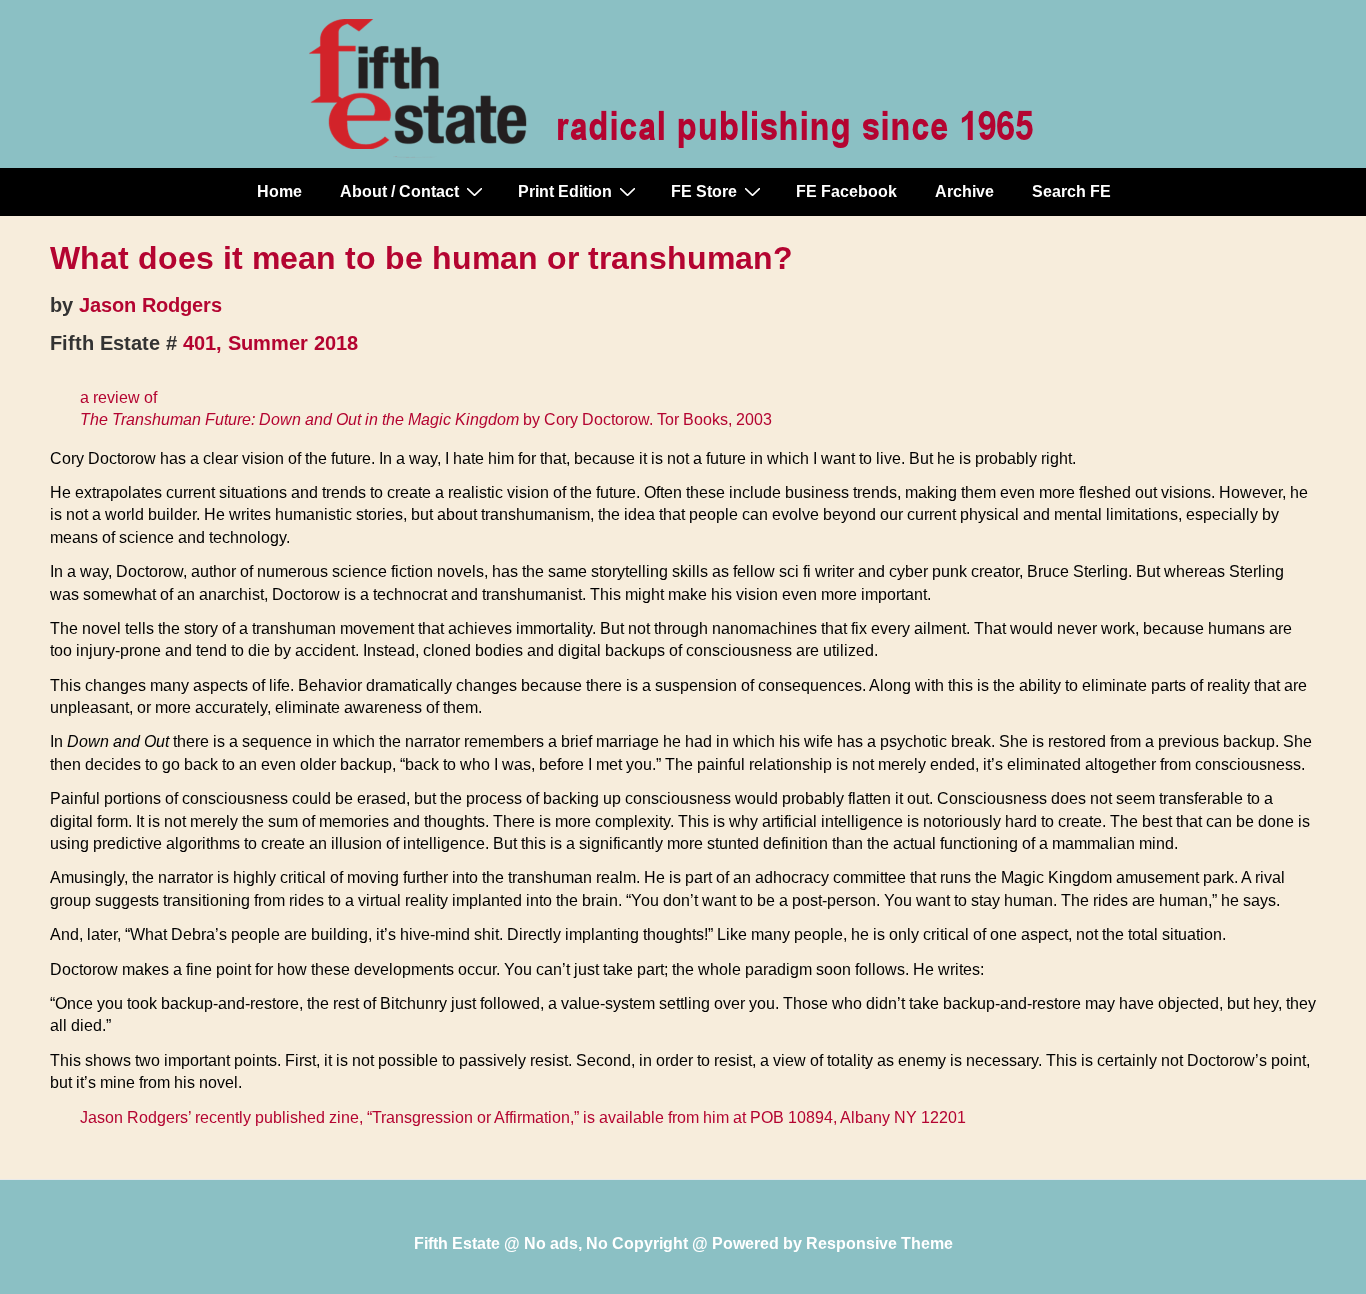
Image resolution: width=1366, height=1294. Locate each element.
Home (279, 191)
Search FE (1071, 191)
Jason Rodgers (150, 305)
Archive (964, 191)
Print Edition (565, 191)
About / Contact (399, 191)
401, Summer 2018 (270, 343)
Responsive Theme (879, 1243)
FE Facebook (846, 191)
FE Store (704, 191)
